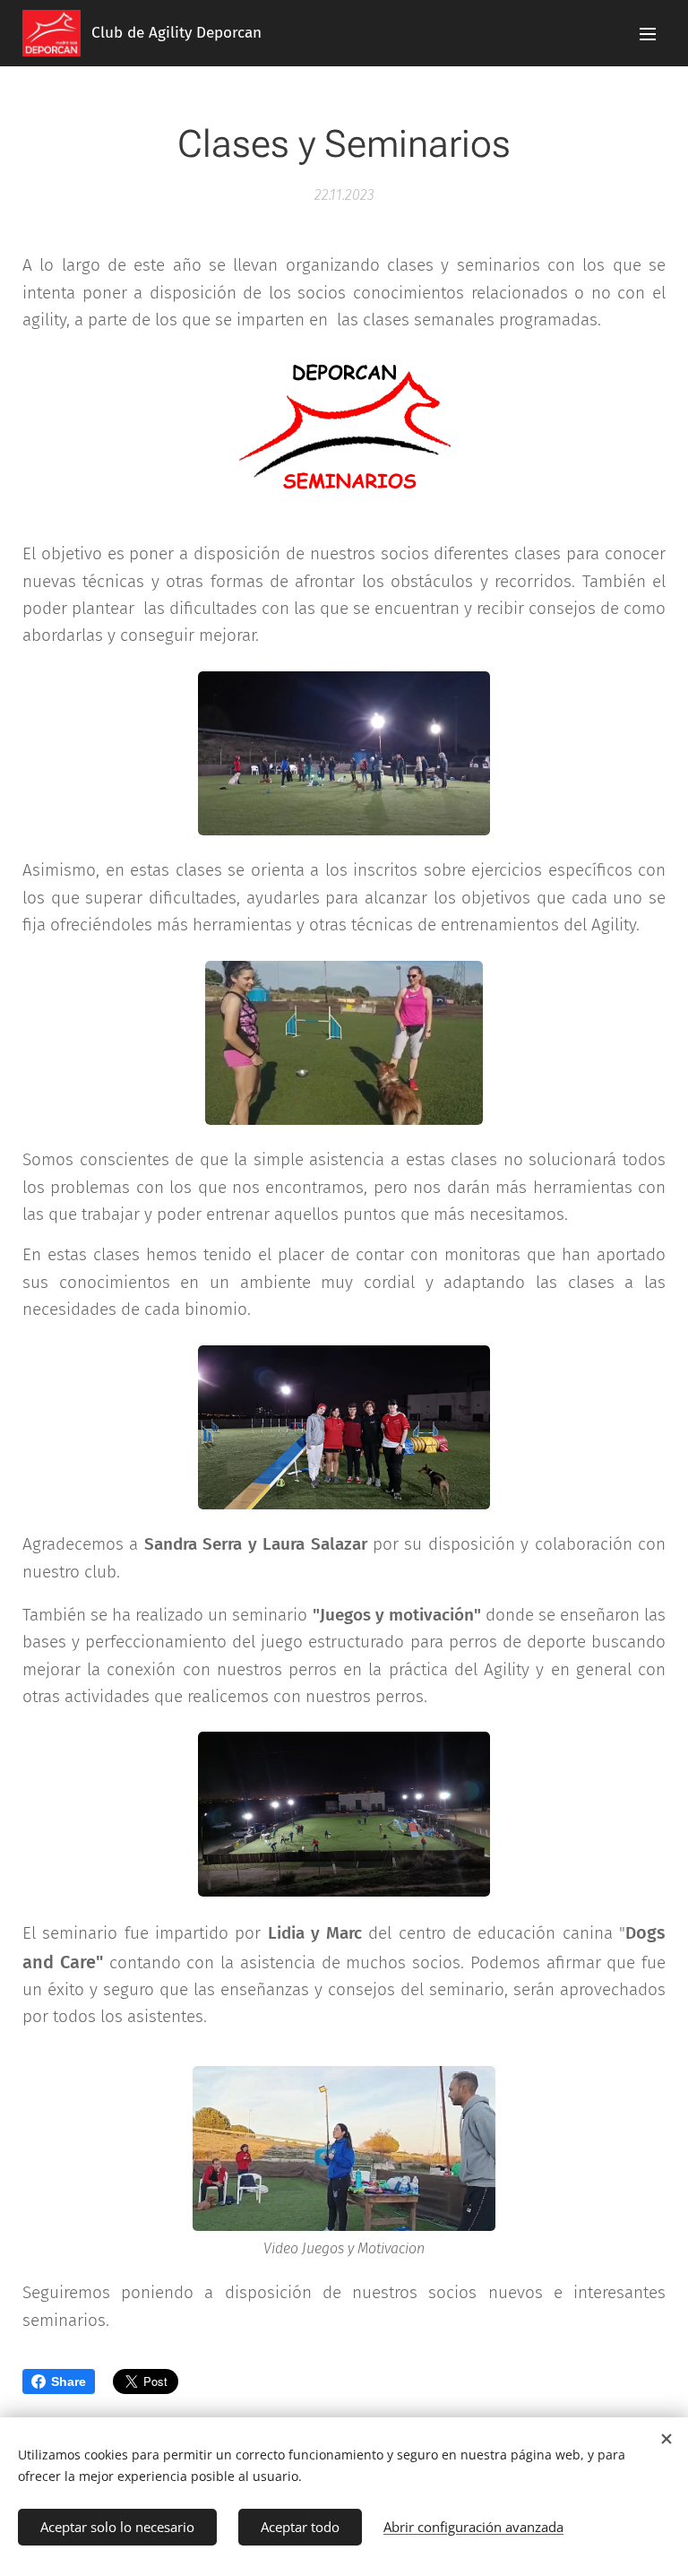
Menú (648, 33)
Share (69, 2382)
